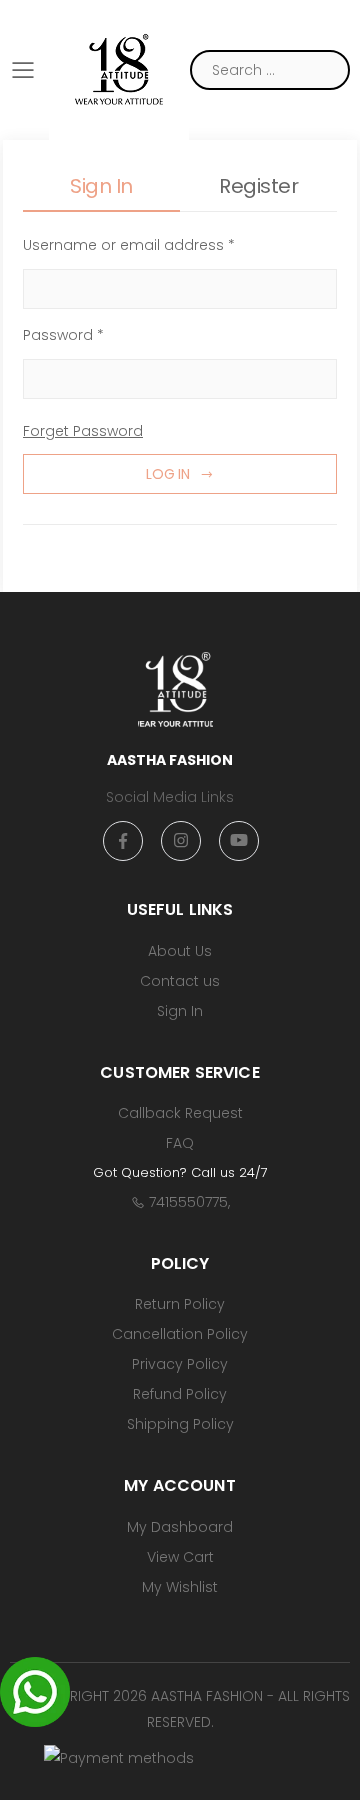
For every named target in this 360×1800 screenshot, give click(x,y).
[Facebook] (123, 841)
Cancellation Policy (180, 1334)
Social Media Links (170, 797)
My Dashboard (180, 1527)
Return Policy (180, 1304)
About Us (180, 951)
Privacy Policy (180, 1364)
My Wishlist (180, 1587)
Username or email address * (129, 245)
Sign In (180, 1011)
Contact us (180, 981)
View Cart (180, 1557)
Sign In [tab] (101, 186)
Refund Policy (180, 1394)
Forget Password (83, 431)
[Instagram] (181, 841)
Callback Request (180, 1113)
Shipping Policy (180, 1424)
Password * (63, 335)
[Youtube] (239, 841)
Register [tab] (258, 186)
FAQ (180, 1143)
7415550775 (188, 1202)
